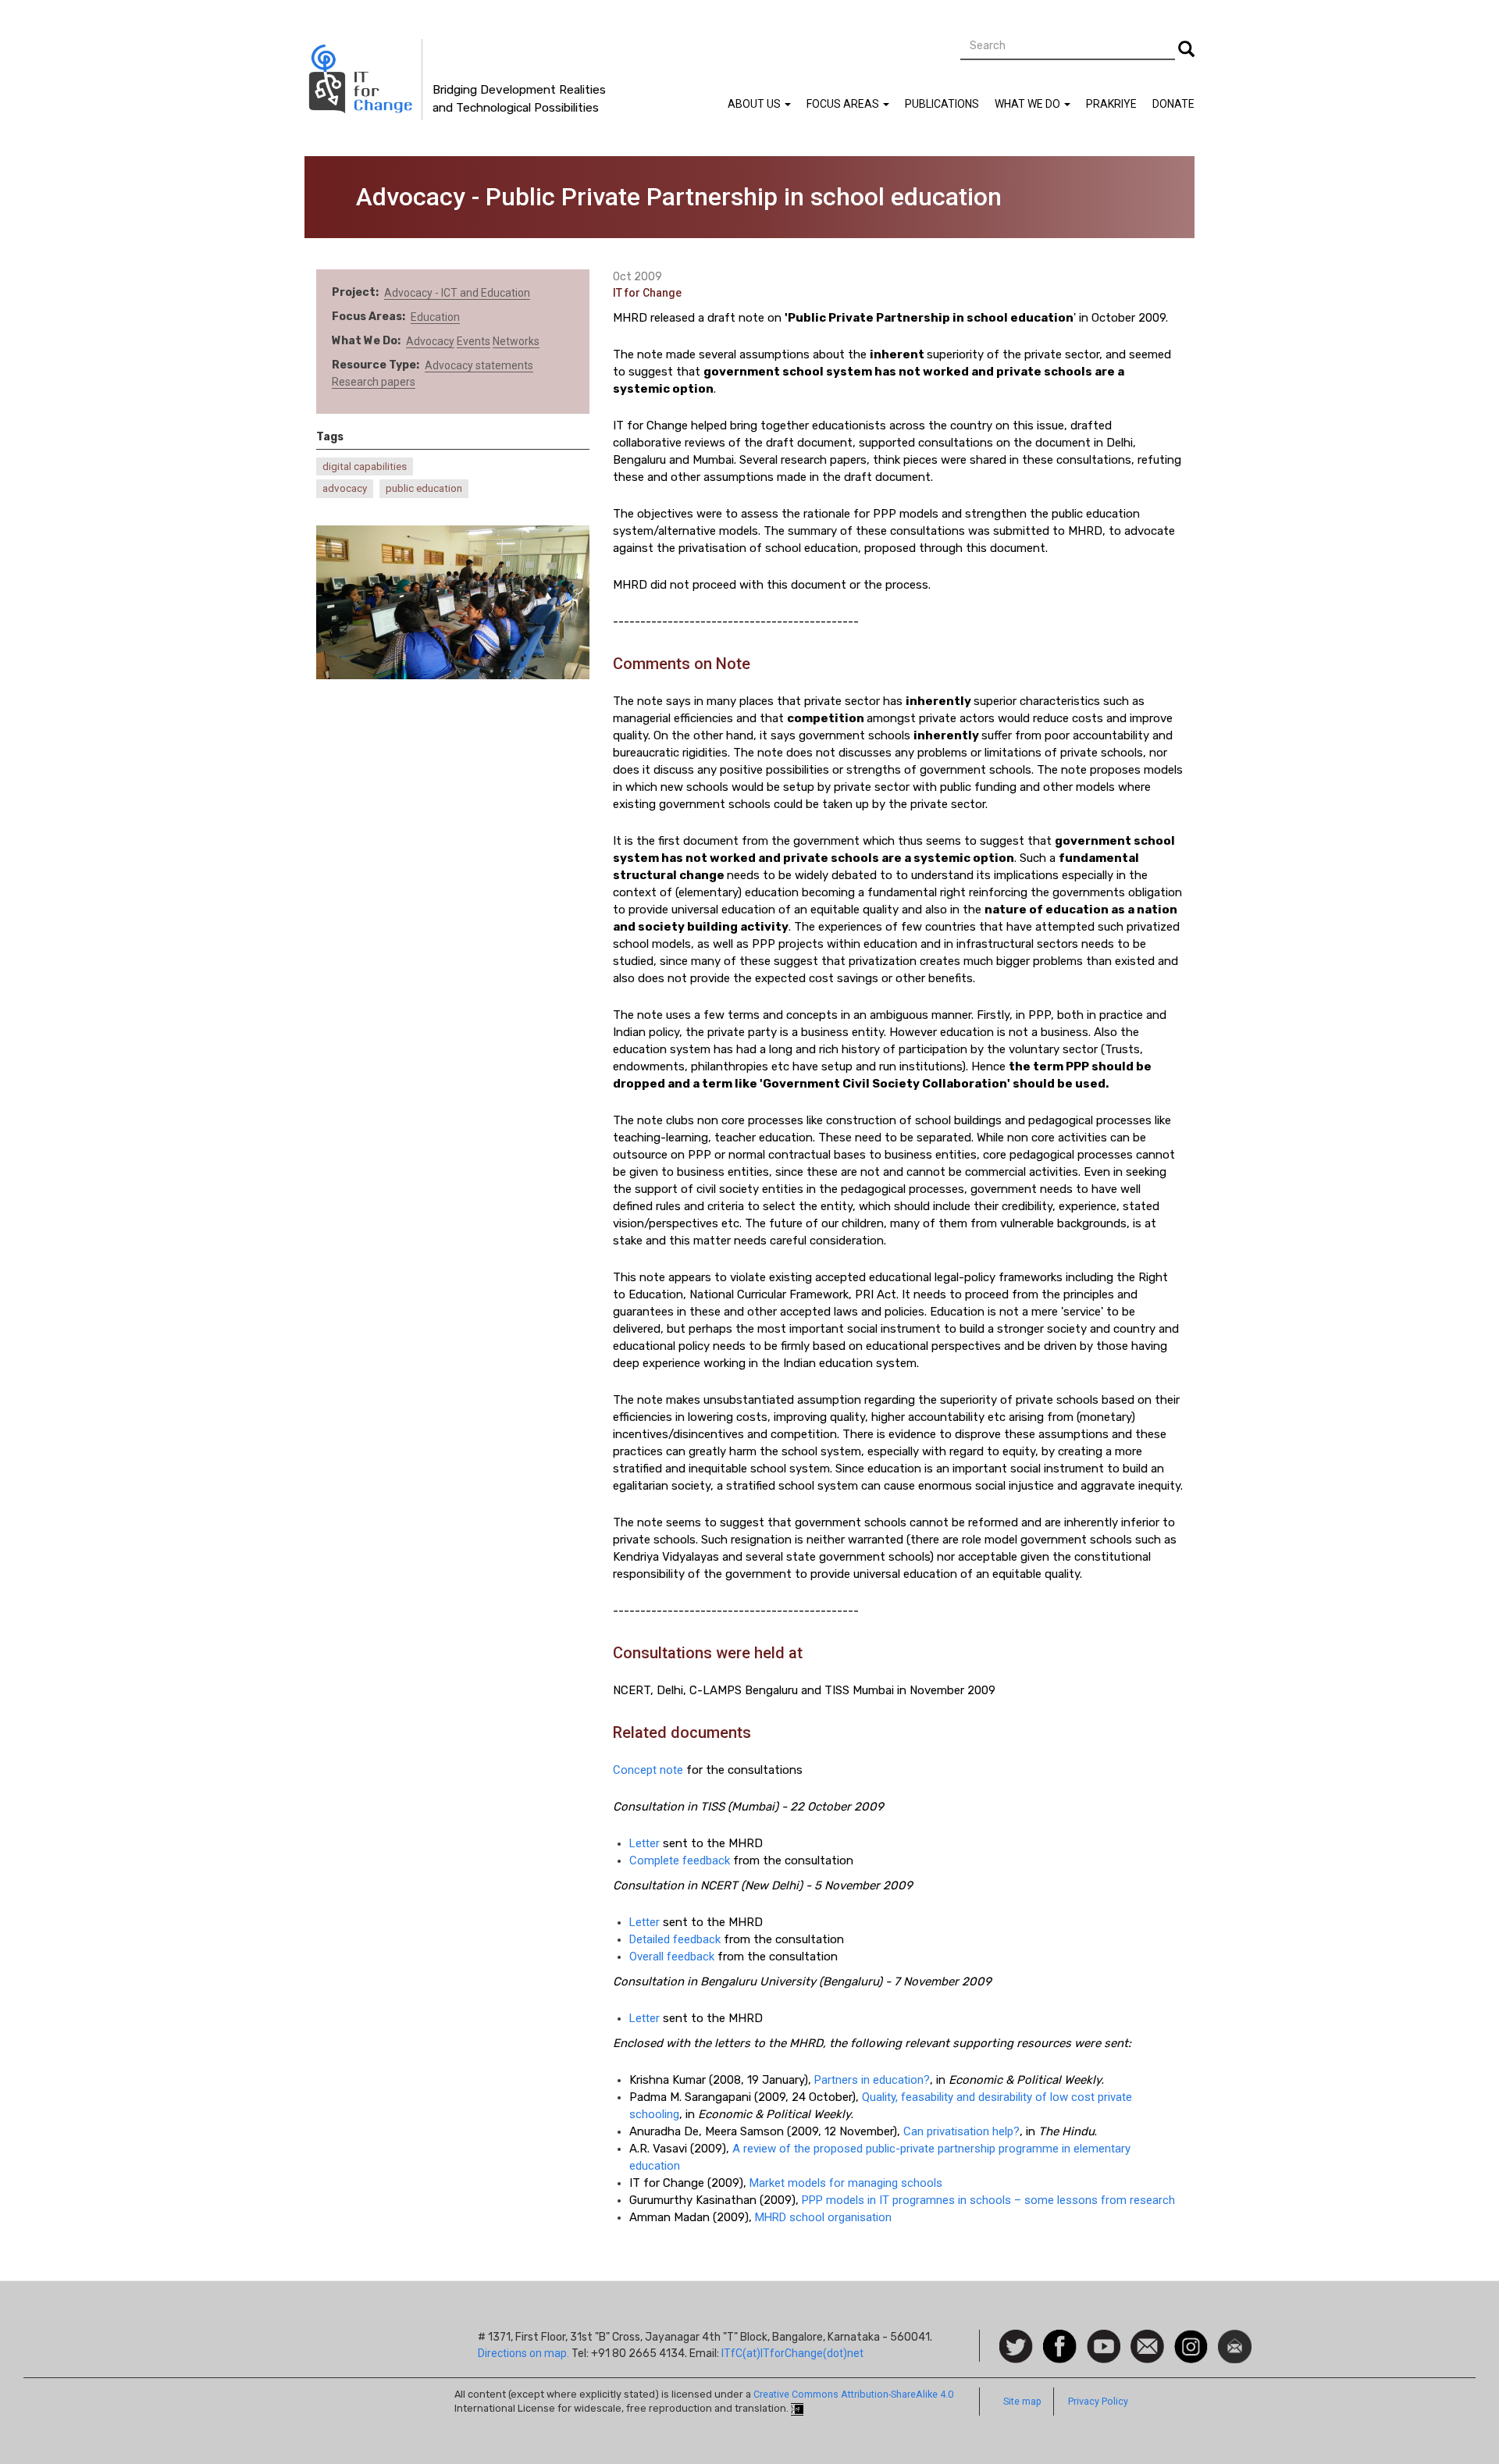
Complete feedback (680, 1860)
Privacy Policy (1098, 2401)
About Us (755, 104)
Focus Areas (844, 104)
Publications (942, 104)
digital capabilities (365, 466)
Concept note (648, 1770)
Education (435, 317)
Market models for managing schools (846, 2183)
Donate (1173, 104)
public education (424, 488)
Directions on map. (523, 2353)
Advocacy (430, 341)
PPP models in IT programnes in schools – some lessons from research (988, 2200)
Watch (1102, 2338)
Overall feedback (672, 1957)
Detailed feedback (675, 1939)
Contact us (1147, 2345)
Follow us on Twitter (1016, 2347)
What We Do (1029, 104)
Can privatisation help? (961, 2131)
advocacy (345, 488)
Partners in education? (872, 2080)
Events (474, 341)
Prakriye (1111, 104)
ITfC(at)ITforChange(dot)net (792, 2353)
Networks (516, 341)
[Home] (363, 80)
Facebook (1060, 2338)
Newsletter (1235, 2338)
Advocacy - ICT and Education (457, 293)
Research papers (374, 382)
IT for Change (647, 293)
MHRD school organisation (823, 2217)
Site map (1022, 2401)
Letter (644, 1843)
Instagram (1191, 2338)
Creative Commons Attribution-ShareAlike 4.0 (853, 2394)
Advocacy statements (479, 365)
